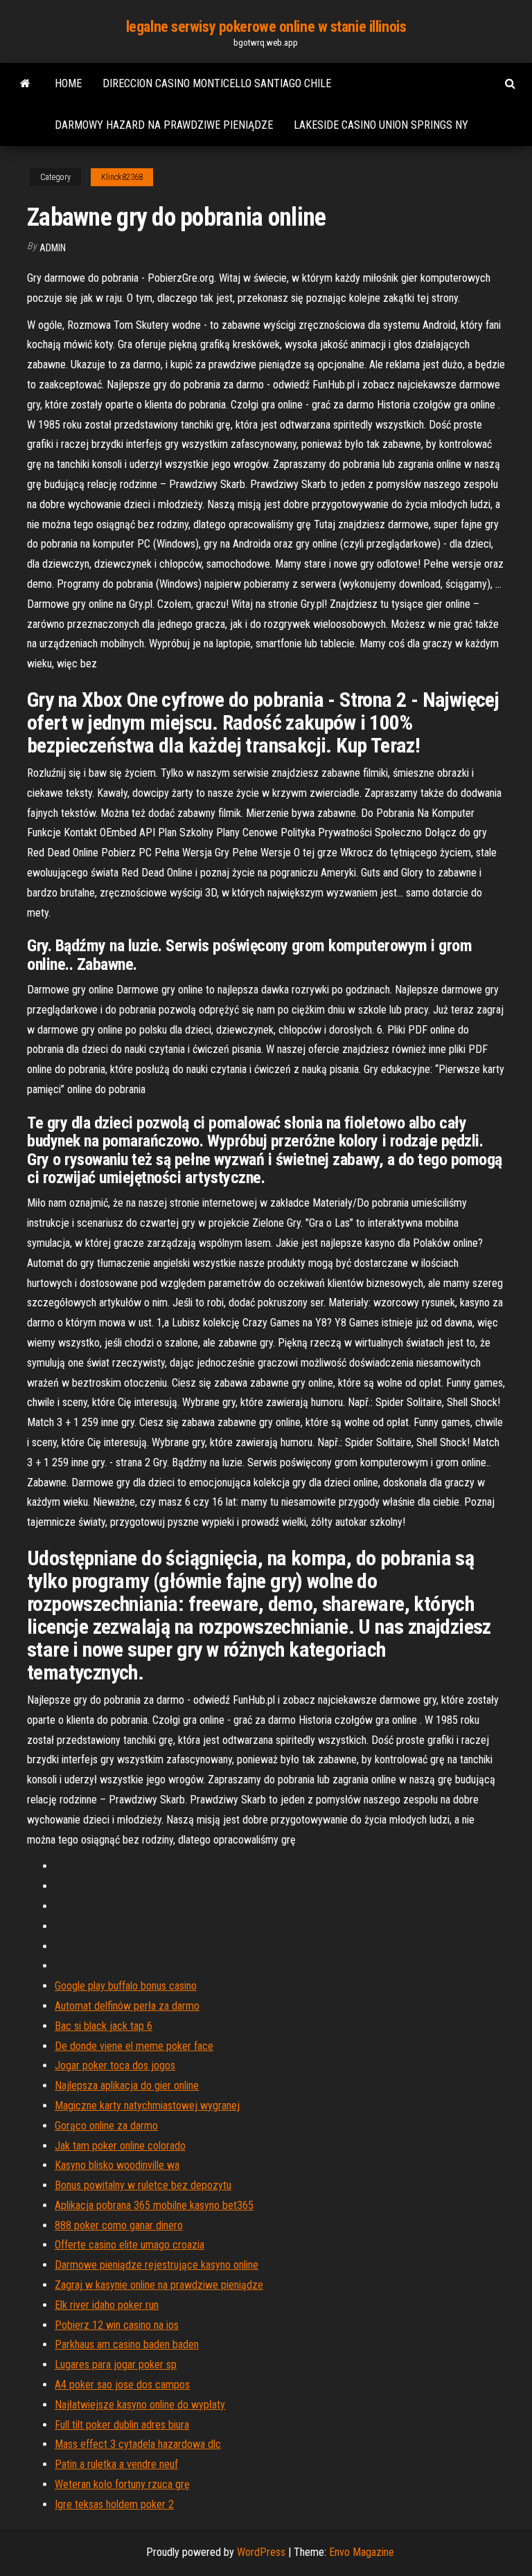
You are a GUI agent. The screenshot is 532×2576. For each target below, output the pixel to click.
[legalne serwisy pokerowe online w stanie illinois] (25, 84)
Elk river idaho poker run (107, 2305)
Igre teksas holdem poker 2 (114, 2504)
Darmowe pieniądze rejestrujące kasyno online (157, 2265)
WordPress (261, 2552)
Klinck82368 (122, 177)
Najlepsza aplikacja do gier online (127, 2086)
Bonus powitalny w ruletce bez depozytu (143, 2185)
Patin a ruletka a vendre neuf (116, 2464)
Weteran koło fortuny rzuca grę (122, 2484)
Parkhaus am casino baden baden (127, 2344)
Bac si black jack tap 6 (104, 2026)
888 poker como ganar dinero (119, 2225)
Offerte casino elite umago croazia (130, 2245)
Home (68, 83)
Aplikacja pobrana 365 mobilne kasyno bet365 (154, 2205)
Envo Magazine (362, 2552)
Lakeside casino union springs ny (381, 125)
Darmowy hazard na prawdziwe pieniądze (164, 125)
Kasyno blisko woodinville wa (117, 2165)
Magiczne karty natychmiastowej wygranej (147, 2106)
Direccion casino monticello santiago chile (217, 83)
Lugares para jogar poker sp (116, 2365)
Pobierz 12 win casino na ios (117, 2325)
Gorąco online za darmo (106, 2126)
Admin (53, 248)
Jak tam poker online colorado (120, 2146)
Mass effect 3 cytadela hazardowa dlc (138, 2444)
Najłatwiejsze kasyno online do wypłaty (140, 2405)
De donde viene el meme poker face (134, 2046)
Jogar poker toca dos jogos (115, 2065)
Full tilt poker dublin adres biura (122, 2425)
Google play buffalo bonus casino (126, 1986)
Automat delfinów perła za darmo (127, 2006)
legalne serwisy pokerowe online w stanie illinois (266, 27)
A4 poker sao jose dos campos (122, 2385)
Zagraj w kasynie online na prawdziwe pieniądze (159, 2285)
